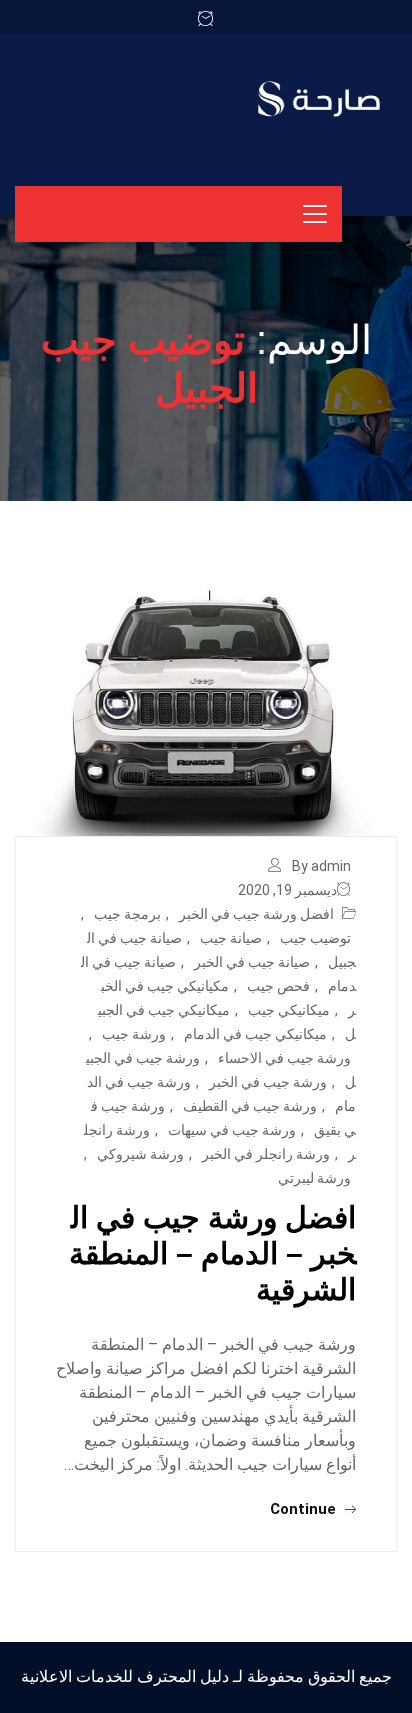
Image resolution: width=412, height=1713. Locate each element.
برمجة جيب (127, 914)
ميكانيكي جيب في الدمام (255, 1034)
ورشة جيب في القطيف (250, 1106)
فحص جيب (278, 986)
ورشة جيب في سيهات (232, 1130)
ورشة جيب (134, 1034)
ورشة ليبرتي (314, 1178)
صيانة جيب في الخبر (252, 962)
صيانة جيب (231, 938)
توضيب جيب (315, 938)
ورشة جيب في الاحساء (284, 1058)
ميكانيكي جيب (289, 1010)
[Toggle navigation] (315, 214)
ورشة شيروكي (140, 1154)
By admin (321, 866)
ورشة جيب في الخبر (268, 1082)
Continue (305, 1509)
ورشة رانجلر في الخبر (266, 1154)
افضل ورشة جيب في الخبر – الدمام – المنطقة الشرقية (212, 1253)
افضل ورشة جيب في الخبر (256, 914)
